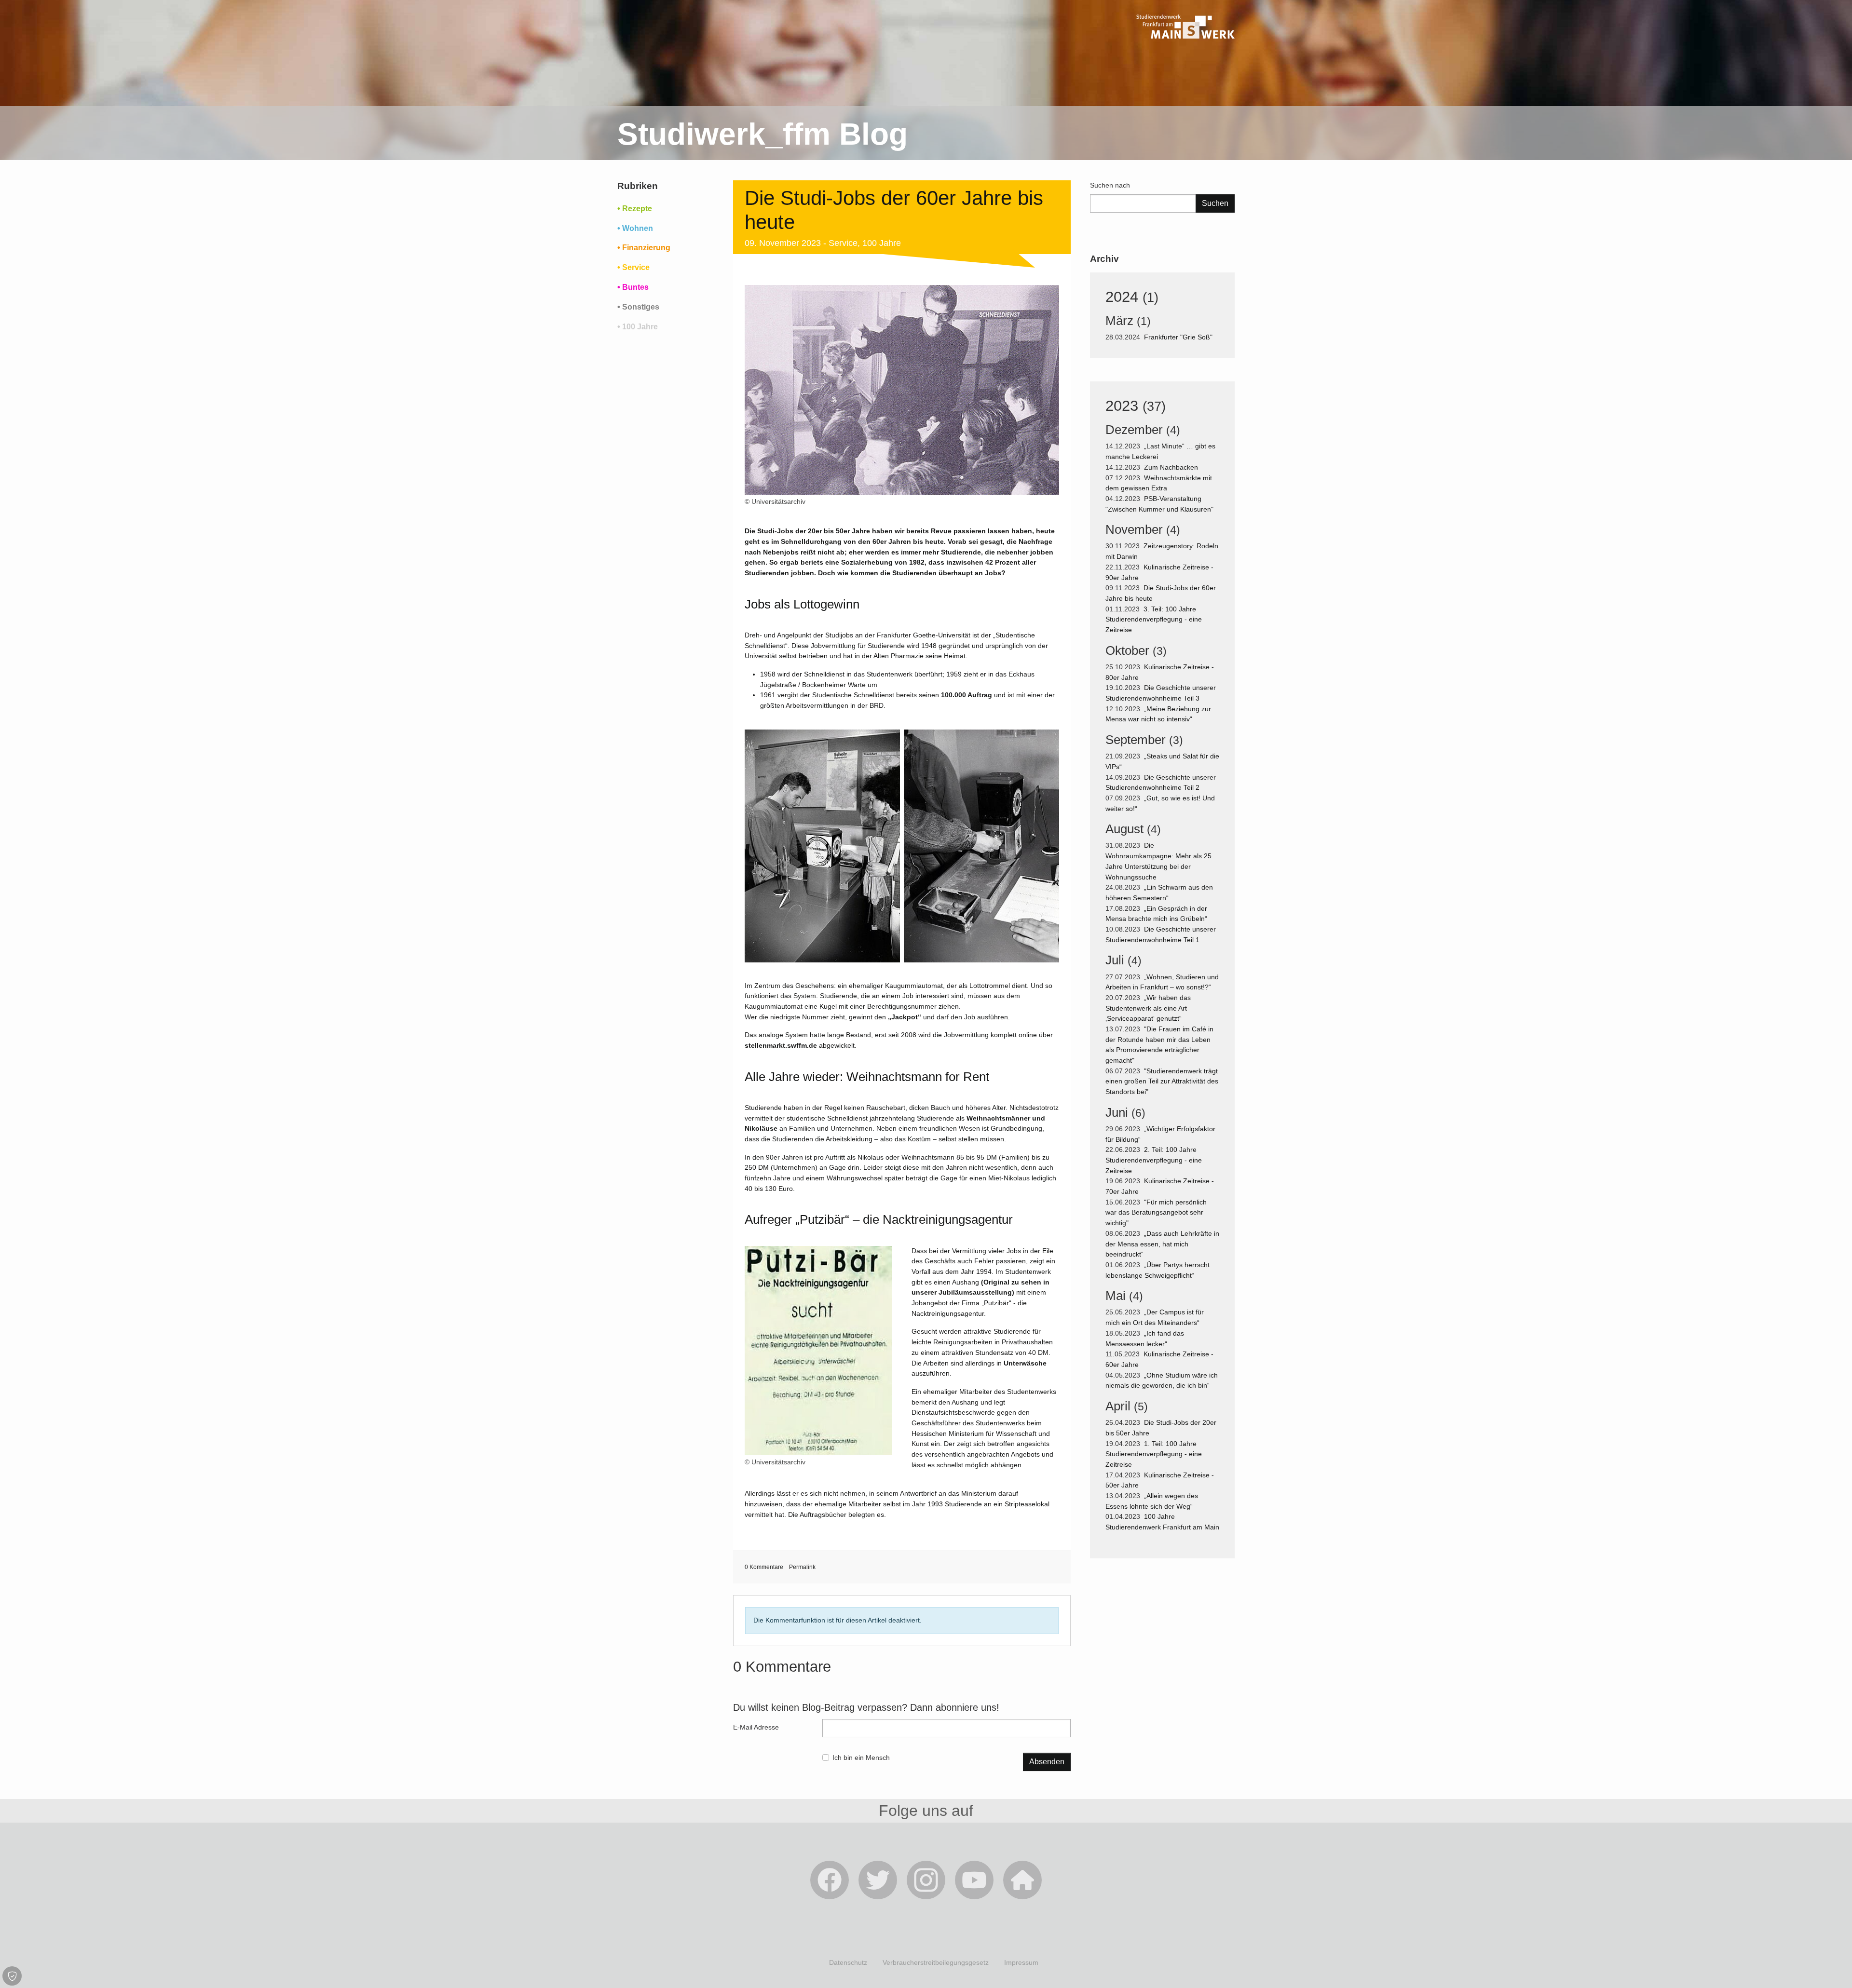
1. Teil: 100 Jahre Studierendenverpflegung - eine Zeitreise (1154, 1454)
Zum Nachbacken (1172, 467)
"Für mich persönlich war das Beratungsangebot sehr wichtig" (1156, 1212)
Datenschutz (848, 1962)
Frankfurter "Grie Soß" (1179, 337)
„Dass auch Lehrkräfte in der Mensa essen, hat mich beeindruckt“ (1162, 1244)
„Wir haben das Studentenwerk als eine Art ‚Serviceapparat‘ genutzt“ (1148, 1008)
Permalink (802, 1567)
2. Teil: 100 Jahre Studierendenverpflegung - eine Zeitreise (1154, 1160)
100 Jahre (882, 243)
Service (843, 243)
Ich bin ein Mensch (861, 1758)
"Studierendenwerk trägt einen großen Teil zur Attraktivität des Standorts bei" (1162, 1081)
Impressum (1021, 1962)
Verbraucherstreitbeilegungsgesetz (936, 1962)
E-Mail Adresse (756, 1727)
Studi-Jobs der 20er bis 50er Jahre (814, 531)
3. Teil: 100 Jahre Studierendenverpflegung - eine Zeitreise (1154, 619)
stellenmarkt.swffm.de (781, 1045)
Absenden (1047, 1762)
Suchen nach (1110, 185)
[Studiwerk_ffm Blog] (1185, 53)
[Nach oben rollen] (1832, 1968)
